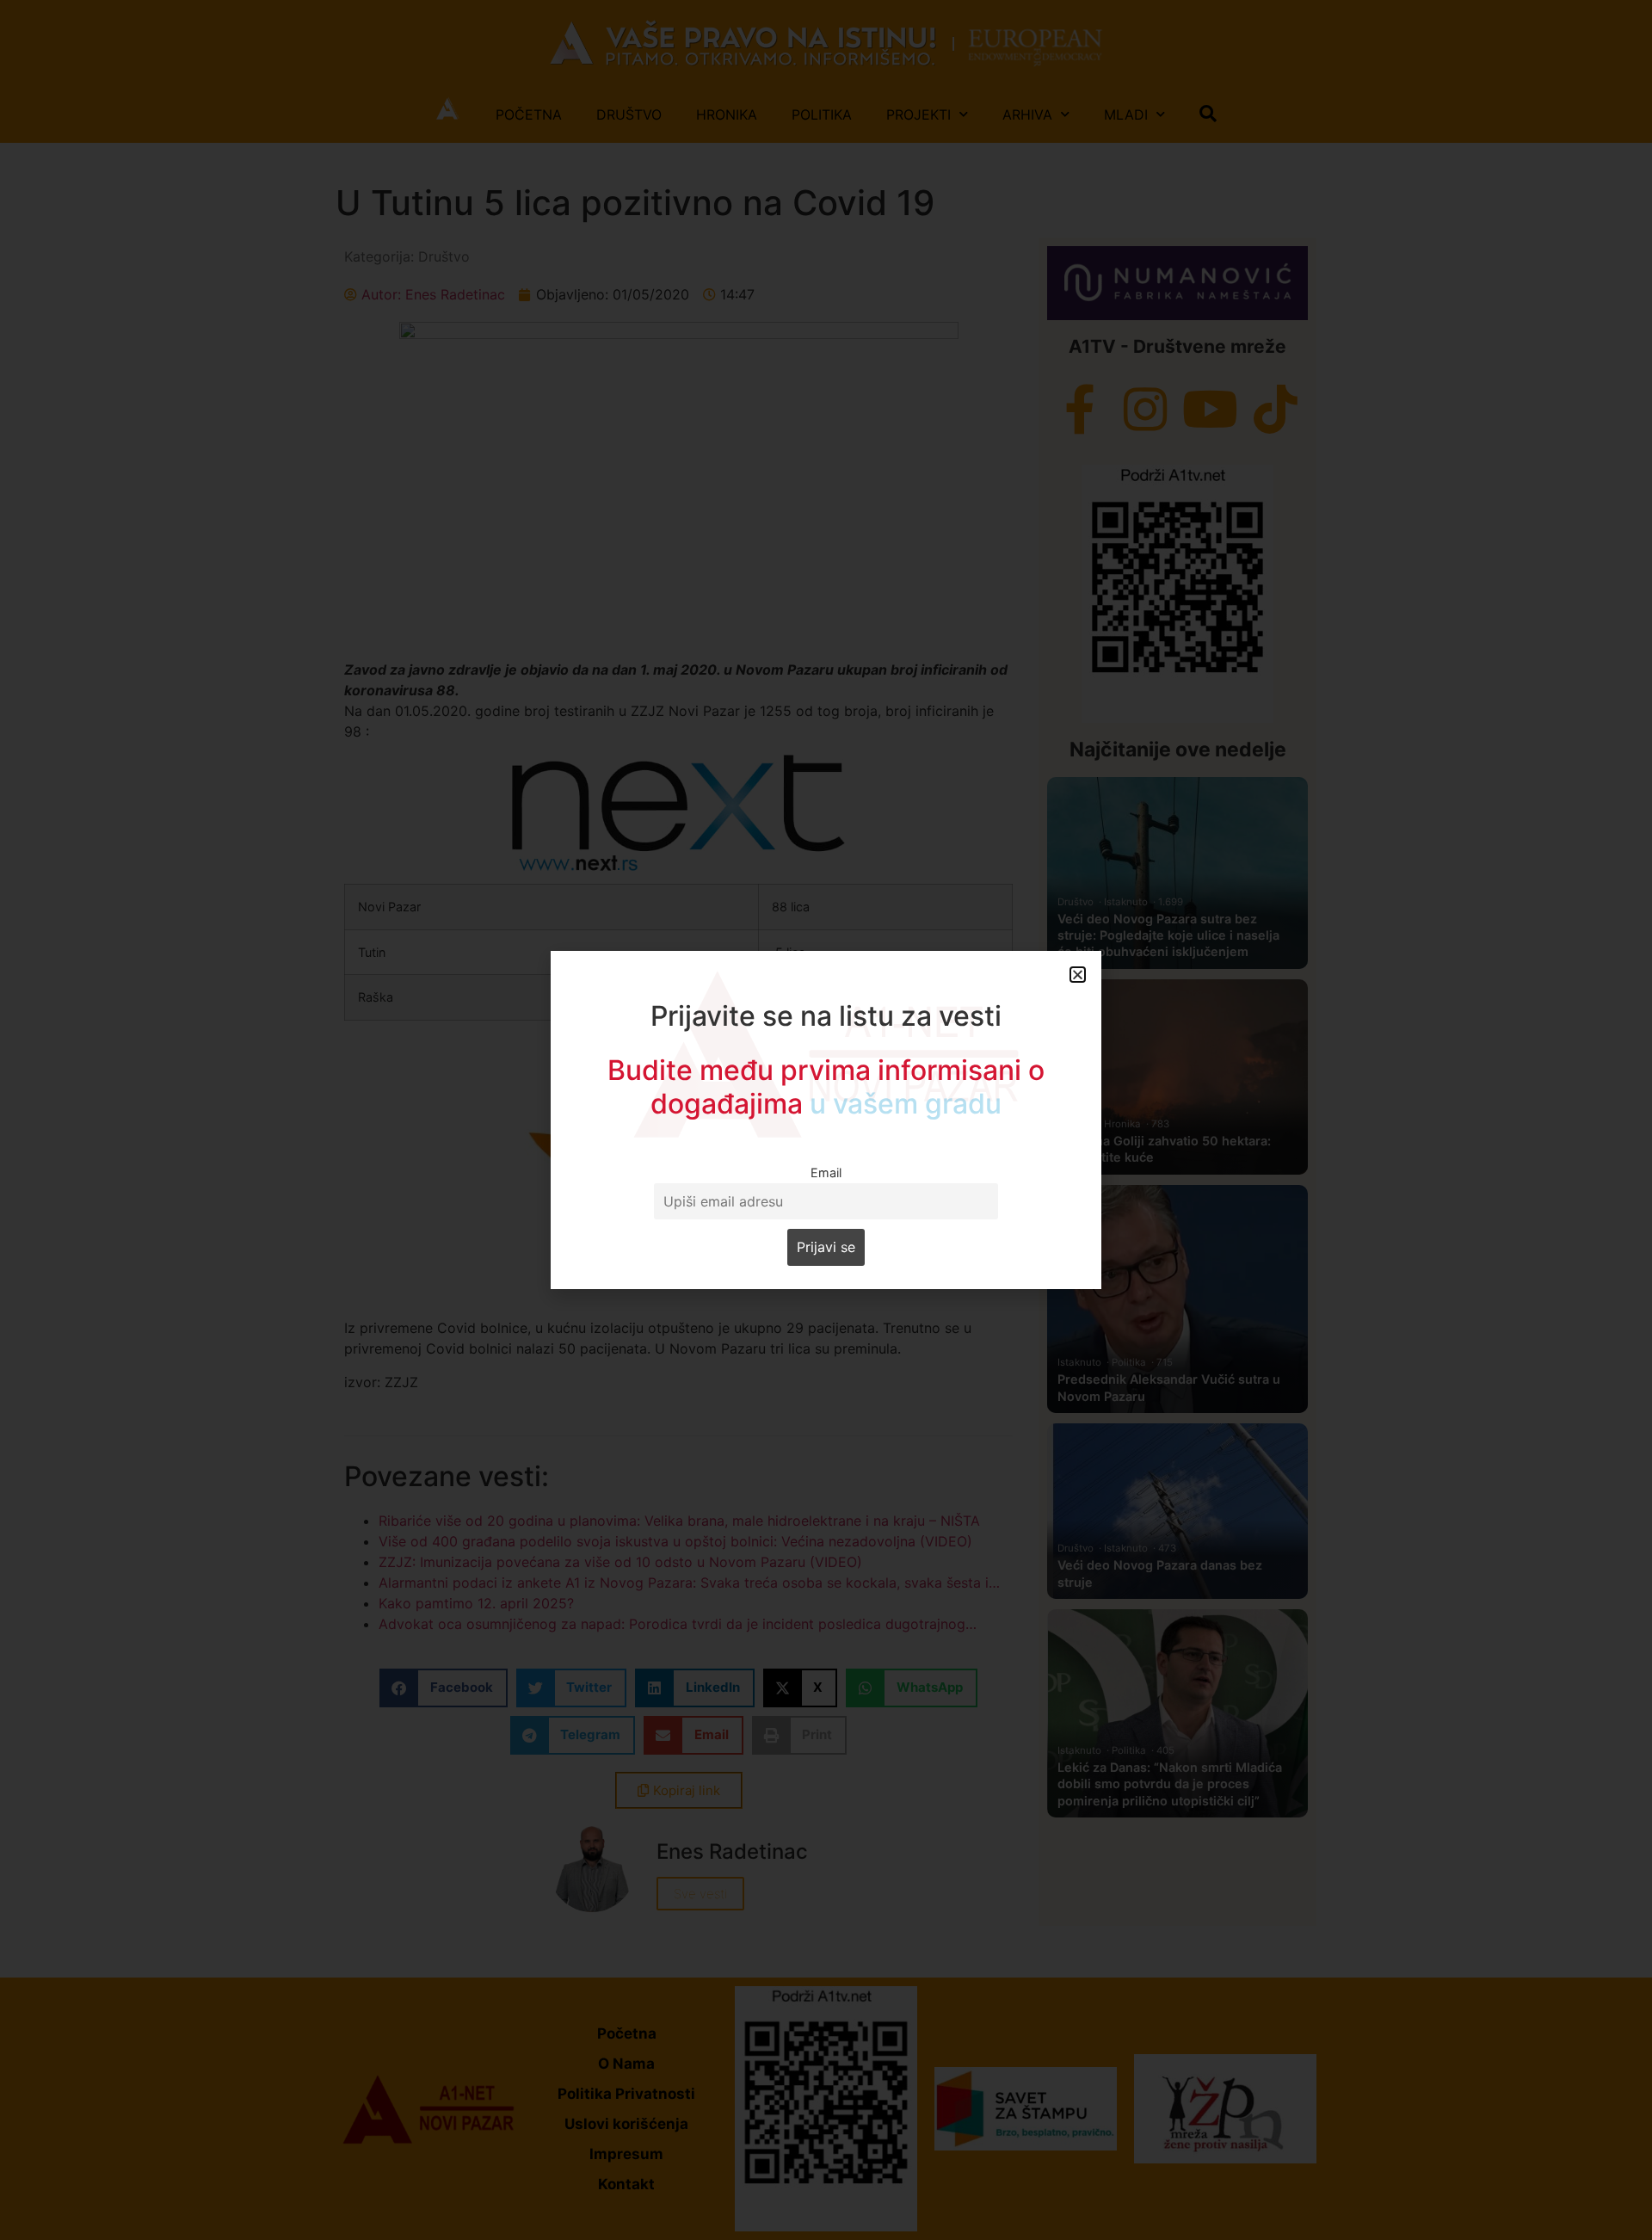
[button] (1078, 975)
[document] (826, 1120)
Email (826, 1172)
